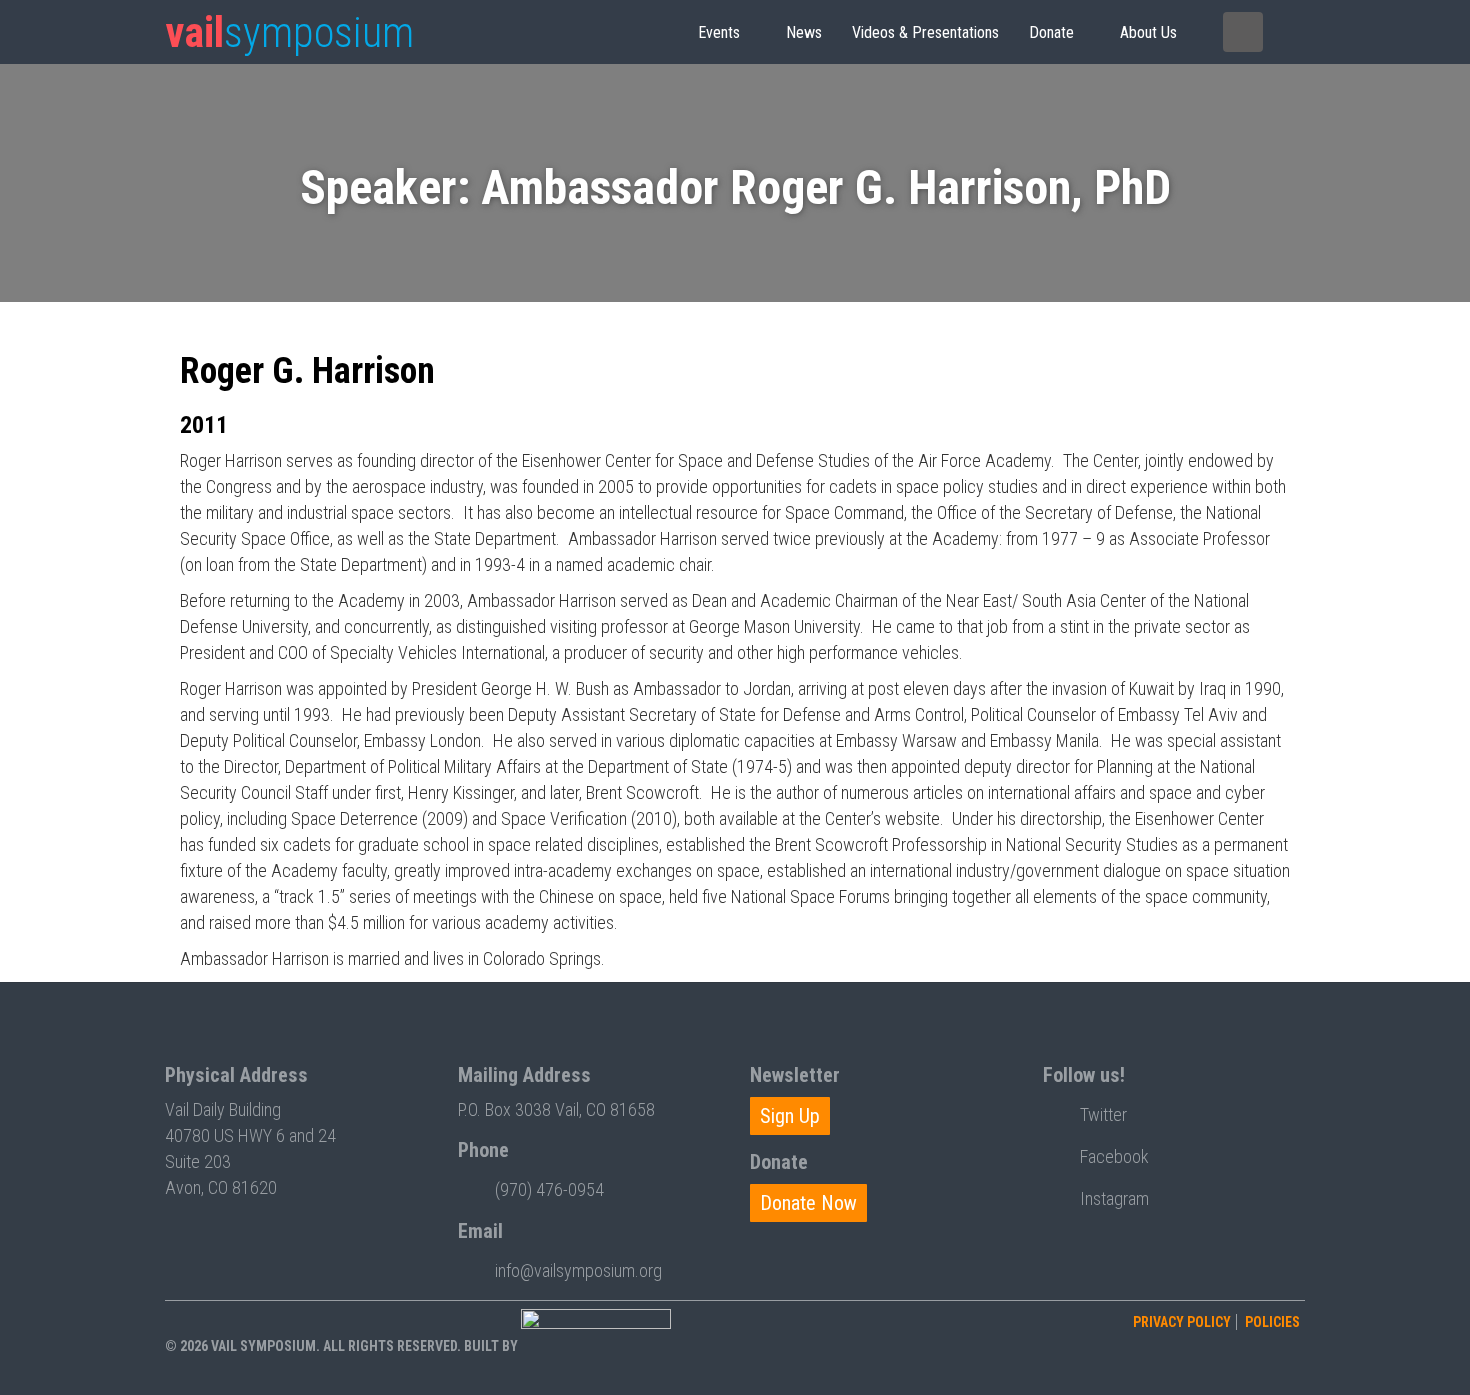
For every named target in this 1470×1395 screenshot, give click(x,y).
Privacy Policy (1182, 1322)
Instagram (1114, 1198)
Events (719, 32)
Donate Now (808, 1203)
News (804, 32)
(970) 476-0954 (549, 1189)
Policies (1272, 1322)
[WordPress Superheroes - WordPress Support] (596, 1346)
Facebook (1114, 1156)
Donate (1051, 32)
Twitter (1103, 1114)
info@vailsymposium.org (578, 1270)
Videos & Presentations (925, 32)
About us (1148, 32)
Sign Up (790, 1116)
